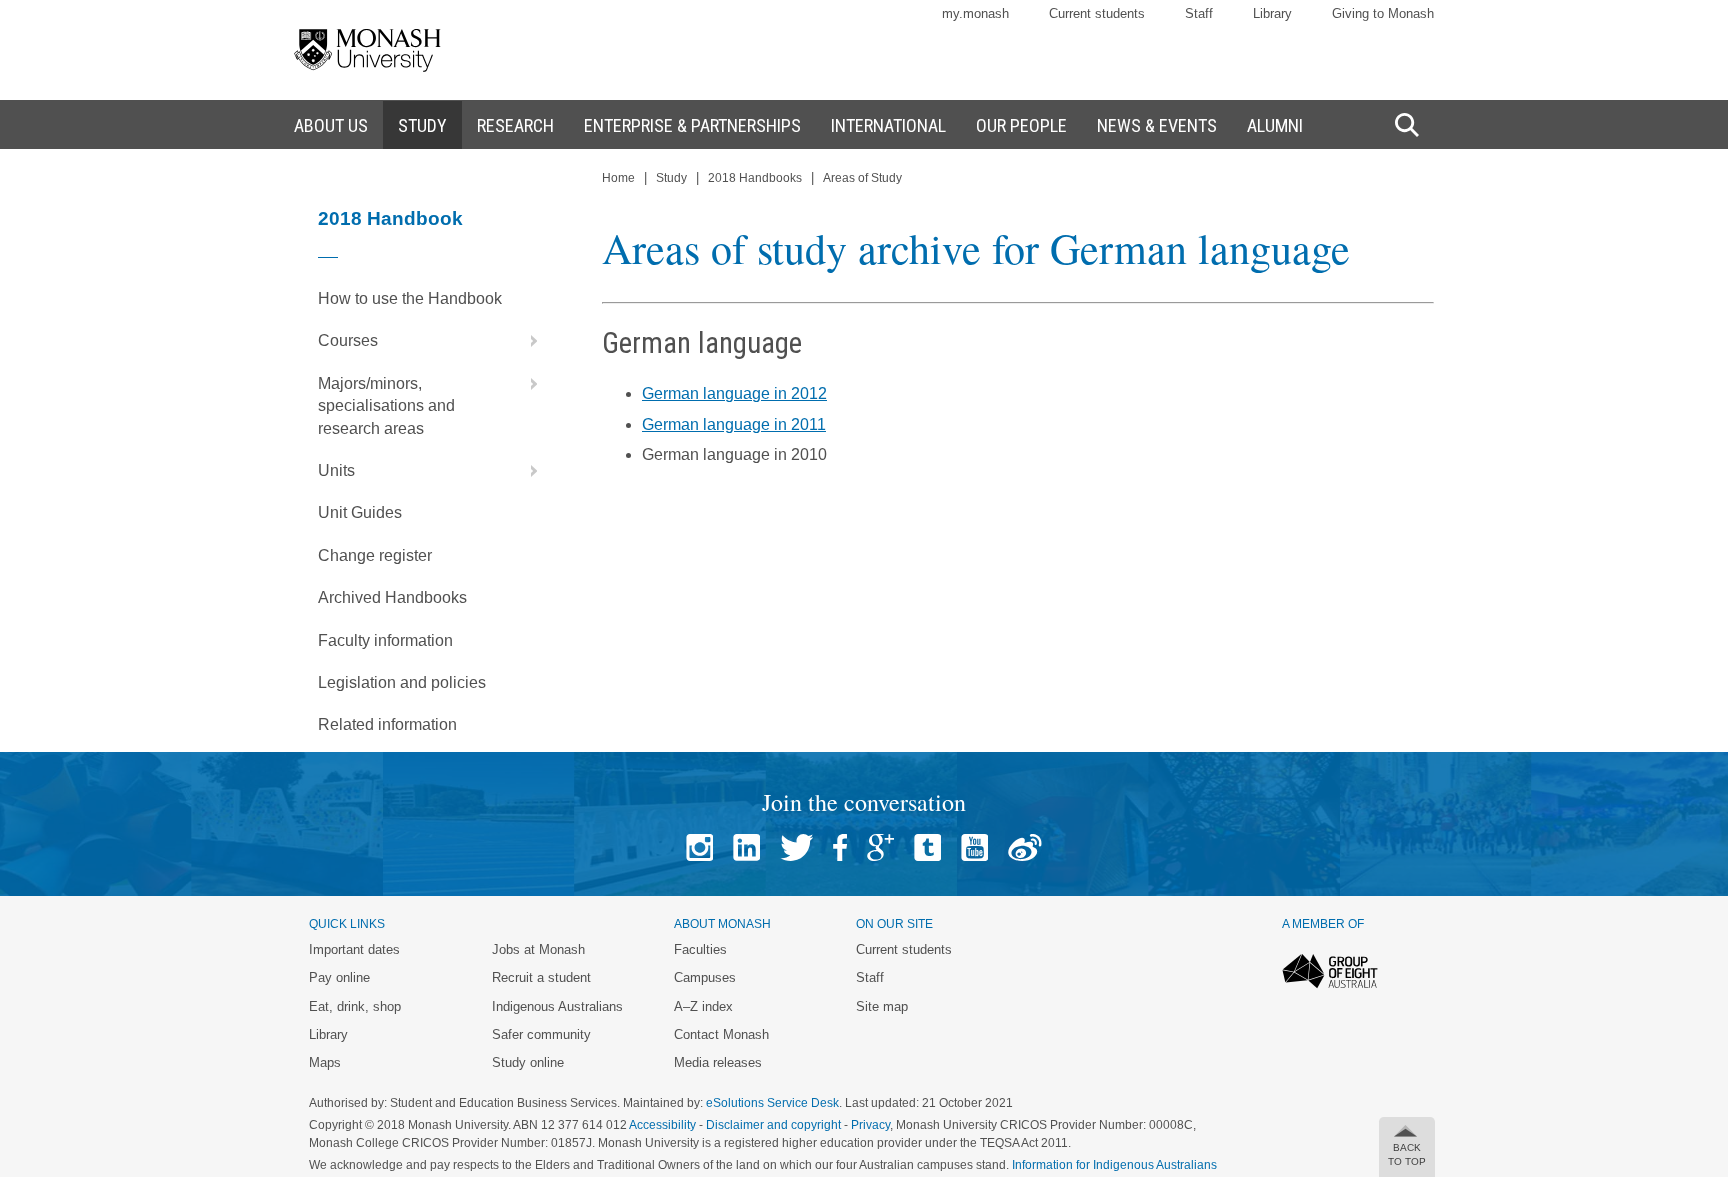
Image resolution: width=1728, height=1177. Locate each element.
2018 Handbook (390, 218)
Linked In (746, 847)
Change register (375, 555)
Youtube (974, 847)
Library (1272, 13)
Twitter (796, 847)
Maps (325, 1062)
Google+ (880, 847)
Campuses (705, 977)
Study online (528, 1062)
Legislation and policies (402, 682)
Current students (1097, 13)
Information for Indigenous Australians (1114, 1165)
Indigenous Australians (557, 1006)
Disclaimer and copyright (773, 1125)
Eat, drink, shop (355, 1006)
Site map (882, 1006)
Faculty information (385, 640)
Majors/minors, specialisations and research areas (386, 406)
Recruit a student (541, 977)
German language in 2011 (734, 424)
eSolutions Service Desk (772, 1103)
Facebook (840, 847)
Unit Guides (360, 512)
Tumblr (927, 847)
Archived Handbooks (392, 597)
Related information (387, 724)
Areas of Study (862, 178)
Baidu (1025, 847)
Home (618, 178)
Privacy (870, 1125)
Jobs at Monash (538, 949)
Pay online (339, 977)
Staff (1199, 13)
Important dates (354, 949)
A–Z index (703, 1006)
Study (671, 178)
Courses (348, 340)
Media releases (718, 1062)
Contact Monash (721, 1034)
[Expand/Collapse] (526, 341)
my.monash (975, 13)
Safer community (541, 1034)
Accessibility (662, 1125)
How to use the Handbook (410, 298)
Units (336, 470)
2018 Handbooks (755, 178)
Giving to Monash (1383, 13)
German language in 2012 (734, 393)
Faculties (700, 949)
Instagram (699, 847)
